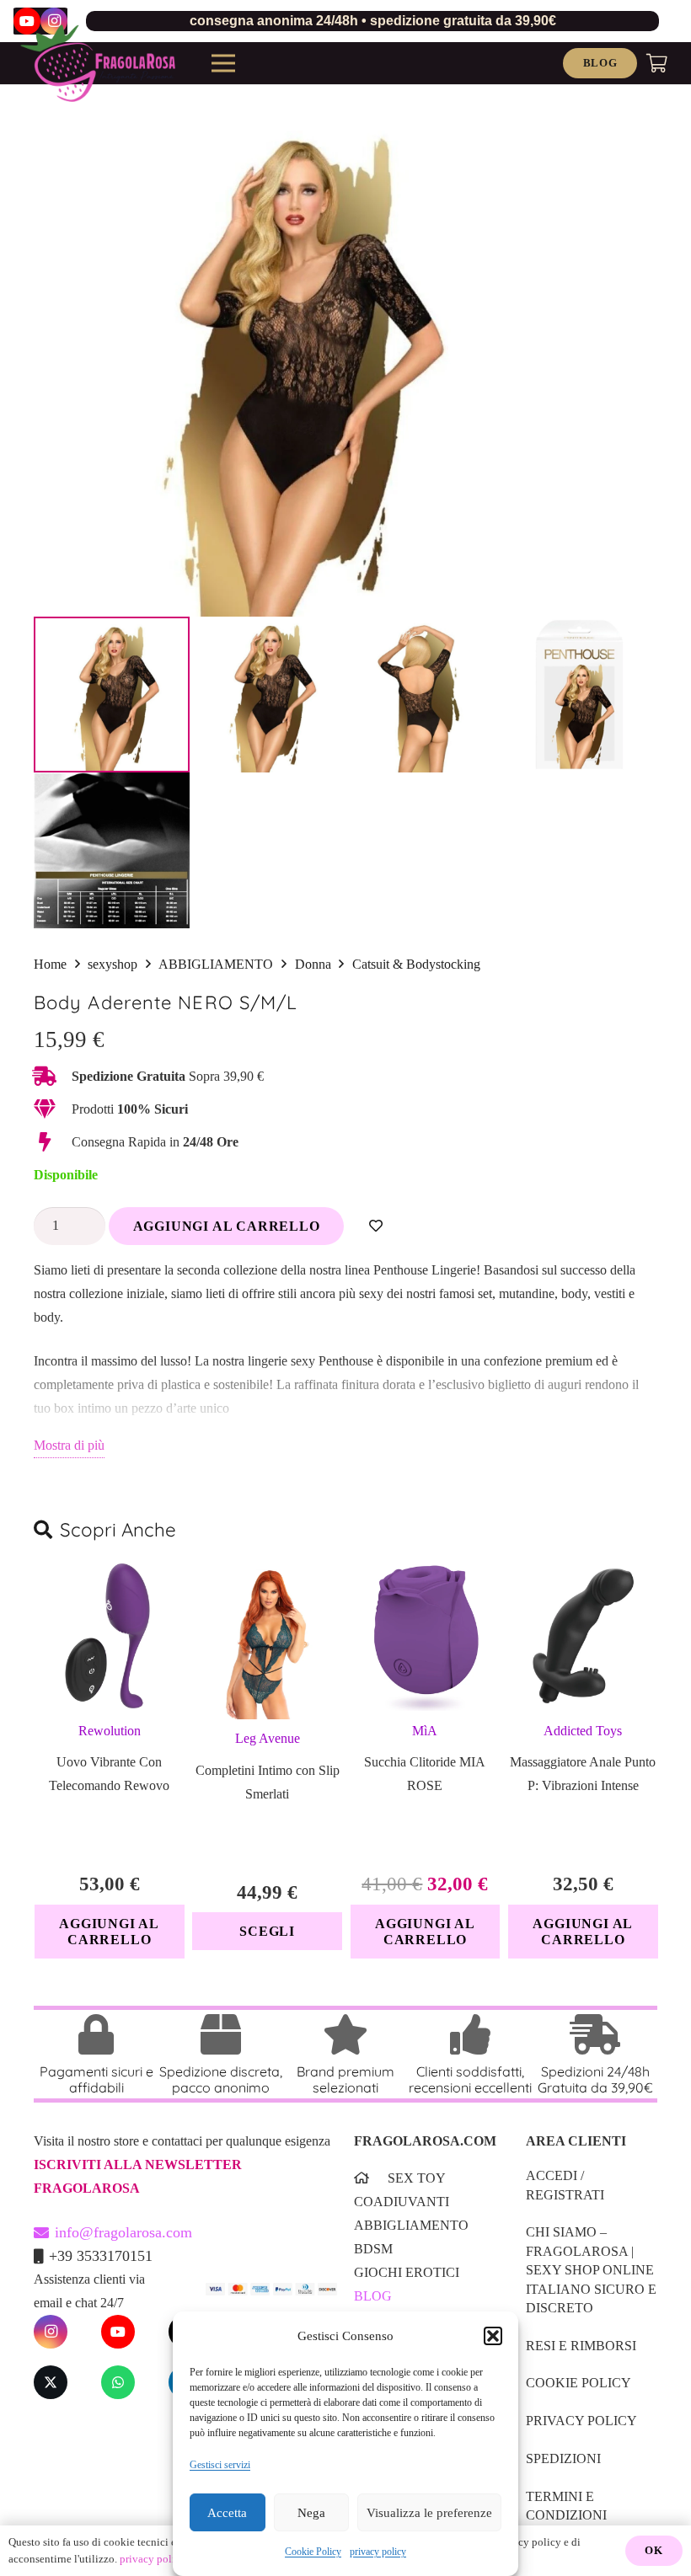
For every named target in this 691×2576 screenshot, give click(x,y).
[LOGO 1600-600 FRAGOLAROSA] (98, 63)
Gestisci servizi (220, 2465)
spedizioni (563, 2458)
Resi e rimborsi (581, 2346)
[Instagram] (51, 2332)
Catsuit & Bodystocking (416, 964)
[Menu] (223, 63)
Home (50, 964)
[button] (493, 2336)
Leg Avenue (268, 1738)
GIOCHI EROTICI (407, 2272)
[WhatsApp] (118, 2382)
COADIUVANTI (402, 2202)
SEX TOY (417, 2178)
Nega (311, 2513)
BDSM (373, 2249)
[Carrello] (657, 63)
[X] (51, 2382)
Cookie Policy (313, 2552)
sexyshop (112, 964)
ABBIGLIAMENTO (216, 964)
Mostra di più (69, 1445)
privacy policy (378, 2552)
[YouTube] (118, 2332)
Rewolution (110, 1731)
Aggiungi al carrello (227, 1226)
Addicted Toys (583, 1731)
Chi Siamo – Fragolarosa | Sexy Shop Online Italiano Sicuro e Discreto (591, 2270)
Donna (313, 964)
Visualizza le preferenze (429, 2513)
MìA (425, 1731)
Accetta (227, 2513)
